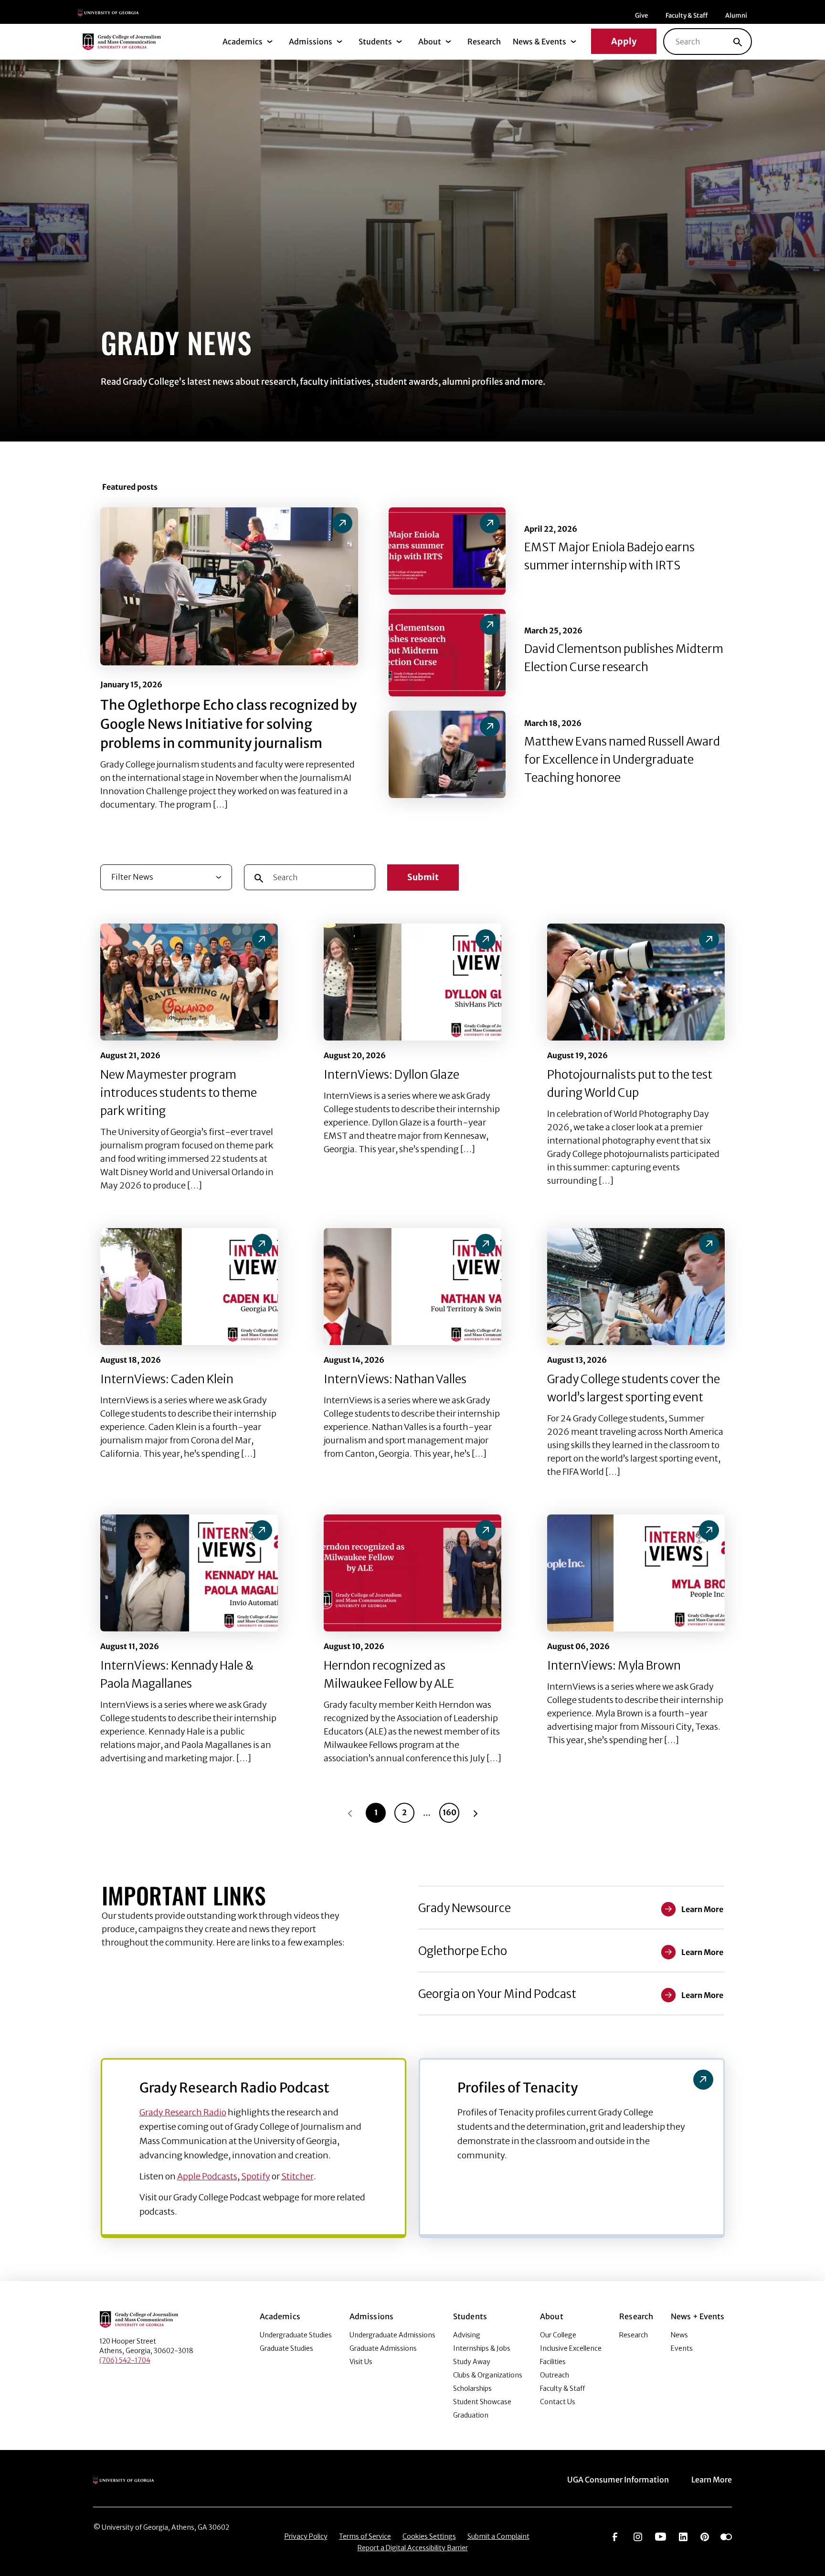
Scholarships (472, 2388)
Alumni (736, 16)
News (679, 2335)
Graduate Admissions (383, 2348)
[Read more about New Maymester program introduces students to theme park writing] (189, 982)
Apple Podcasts (207, 2176)
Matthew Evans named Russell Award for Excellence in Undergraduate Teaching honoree (622, 760)
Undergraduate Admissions (392, 2335)
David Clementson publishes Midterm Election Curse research (624, 658)
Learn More (712, 2480)
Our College (558, 2335)
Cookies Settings (429, 2536)
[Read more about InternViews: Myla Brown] (636, 1573)
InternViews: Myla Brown (614, 1666)
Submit (423, 877)
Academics (243, 42)
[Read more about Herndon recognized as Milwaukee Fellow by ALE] (412, 1573)
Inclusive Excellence (571, 2348)
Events (682, 2348)
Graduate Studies (286, 2348)
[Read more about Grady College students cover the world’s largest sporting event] (636, 1287)
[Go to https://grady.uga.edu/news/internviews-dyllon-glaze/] (486, 939)
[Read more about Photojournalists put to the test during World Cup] (636, 982)
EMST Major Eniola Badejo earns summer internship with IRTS (609, 556)
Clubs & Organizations (488, 2375)
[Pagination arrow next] (476, 1813)
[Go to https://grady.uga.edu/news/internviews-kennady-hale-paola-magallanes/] (262, 1530)
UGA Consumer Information (618, 2480)
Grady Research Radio (183, 2112)
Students (375, 42)
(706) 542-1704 (125, 2360)
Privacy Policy (306, 2536)
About (430, 42)
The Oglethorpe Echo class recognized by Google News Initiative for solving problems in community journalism (228, 724)
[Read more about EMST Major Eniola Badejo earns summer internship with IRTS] (447, 551)
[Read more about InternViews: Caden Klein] (189, 1287)
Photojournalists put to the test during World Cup (630, 1084)
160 (450, 1812)
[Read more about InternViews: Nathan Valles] (412, 1287)
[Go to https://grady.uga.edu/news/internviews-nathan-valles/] (486, 1244)
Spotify (256, 2176)
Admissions (311, 42)
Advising (467, 2335)
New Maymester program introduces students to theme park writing (179, 1093)
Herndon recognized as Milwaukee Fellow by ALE (389, 1675)
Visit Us (361, 2362)
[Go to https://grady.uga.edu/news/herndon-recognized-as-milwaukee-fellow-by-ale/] (486, 1530)
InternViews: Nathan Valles (395, 1379)
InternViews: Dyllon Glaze (391, 1075)
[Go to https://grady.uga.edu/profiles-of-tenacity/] (703, 2080)
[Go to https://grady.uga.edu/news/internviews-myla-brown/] (709, 1530)
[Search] (738, 42)
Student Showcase (482, 2402)
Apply (624, 41)
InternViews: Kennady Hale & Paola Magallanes (177, 1675)
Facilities (553, 2362)
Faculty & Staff (687, 16)
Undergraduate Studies (296, 2335)
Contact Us (558, 2402)
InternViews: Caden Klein (167, 1379)
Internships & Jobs (482, 2348)
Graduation (471, 2415)
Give (641, 16)
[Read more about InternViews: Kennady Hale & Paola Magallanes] (189, 1573)
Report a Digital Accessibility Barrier (413, 2548)
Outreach (555, 2375)
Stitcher (297, 2176)
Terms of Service (365, 2536)
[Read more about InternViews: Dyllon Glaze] (412, 982)
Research (484, 42)
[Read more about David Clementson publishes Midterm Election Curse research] (447, 653)
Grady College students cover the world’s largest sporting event (634, 1388)
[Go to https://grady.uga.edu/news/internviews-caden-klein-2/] (262, 1244)
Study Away (472, 2362)
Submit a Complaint (498, 2536)
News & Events (539, 42)
